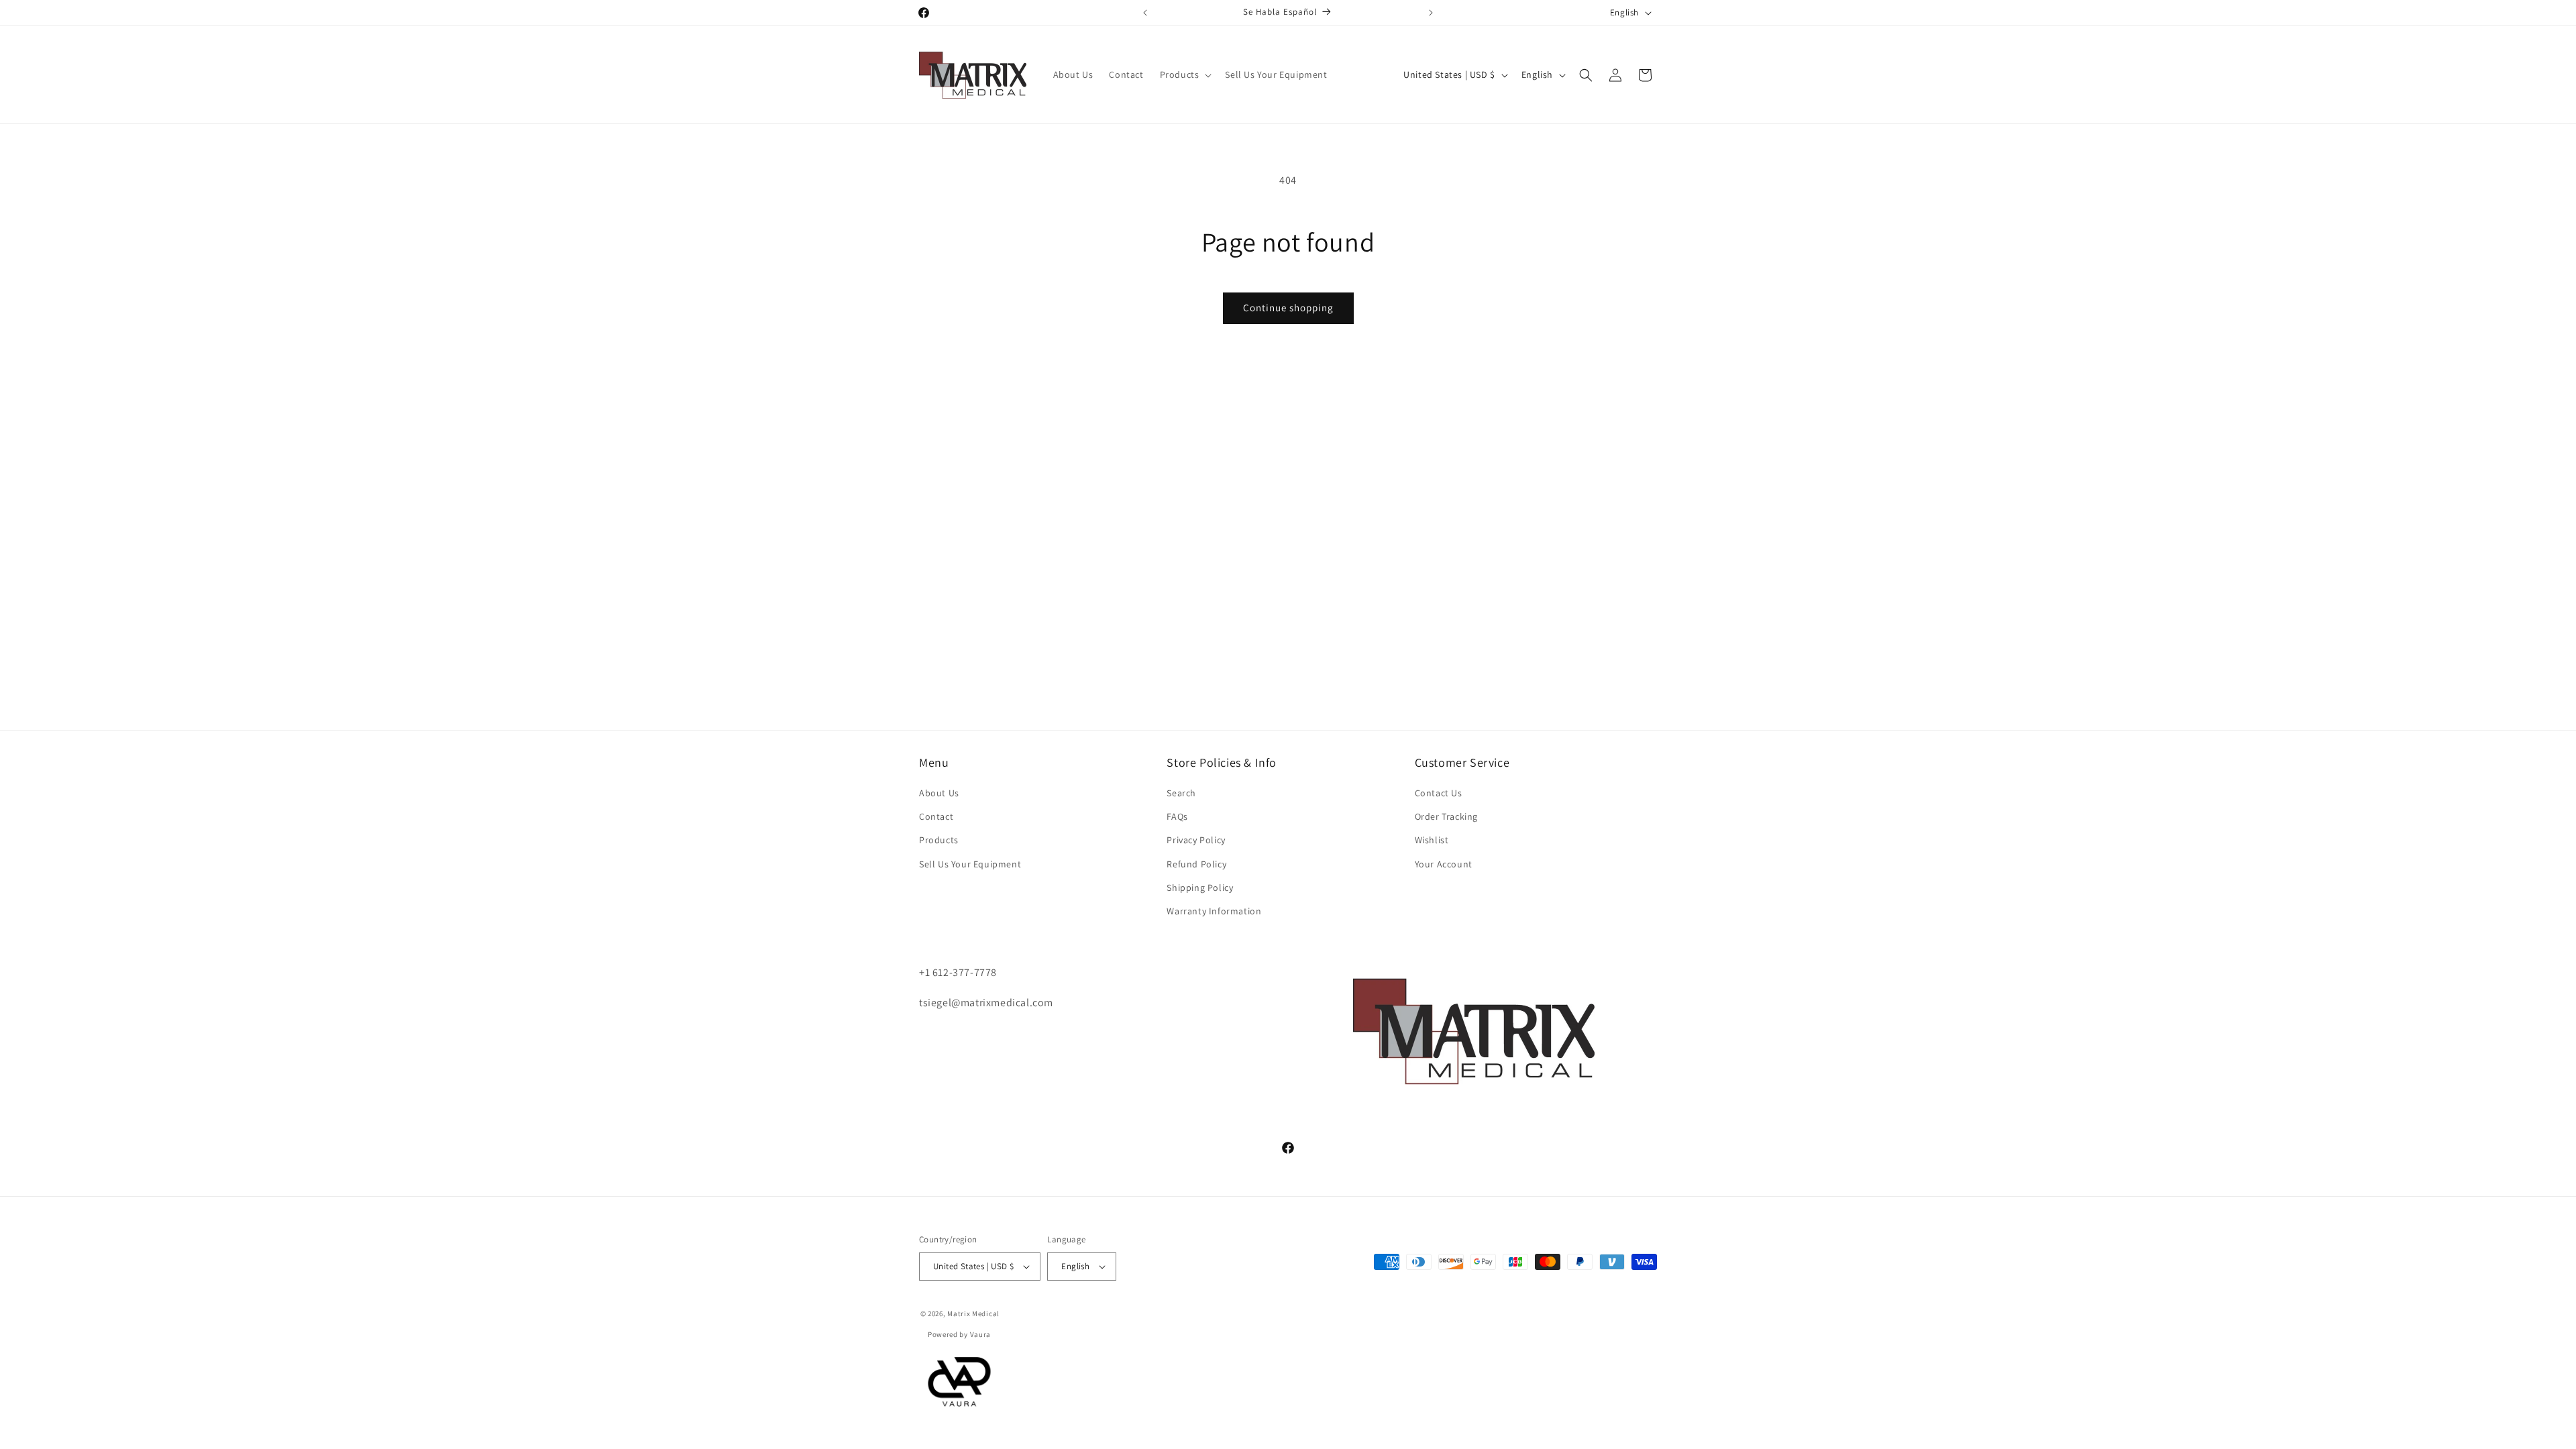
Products (939, 840)
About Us (939, 793)
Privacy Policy (1196, 840)
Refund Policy (1196, 864)
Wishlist (1432, 840)
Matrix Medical (973, 1313)
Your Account (1444, 864)
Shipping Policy (1200, 888)
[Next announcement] (1431, 13)
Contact (936, 816)
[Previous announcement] (1145, 13)
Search (1181, 793)
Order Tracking (1446, 816)
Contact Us (1439, 793)
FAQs (1177, 816)
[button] (1185, 74)
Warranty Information (1214, 911)
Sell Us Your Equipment (970, 864)
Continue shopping (1288, 308)
